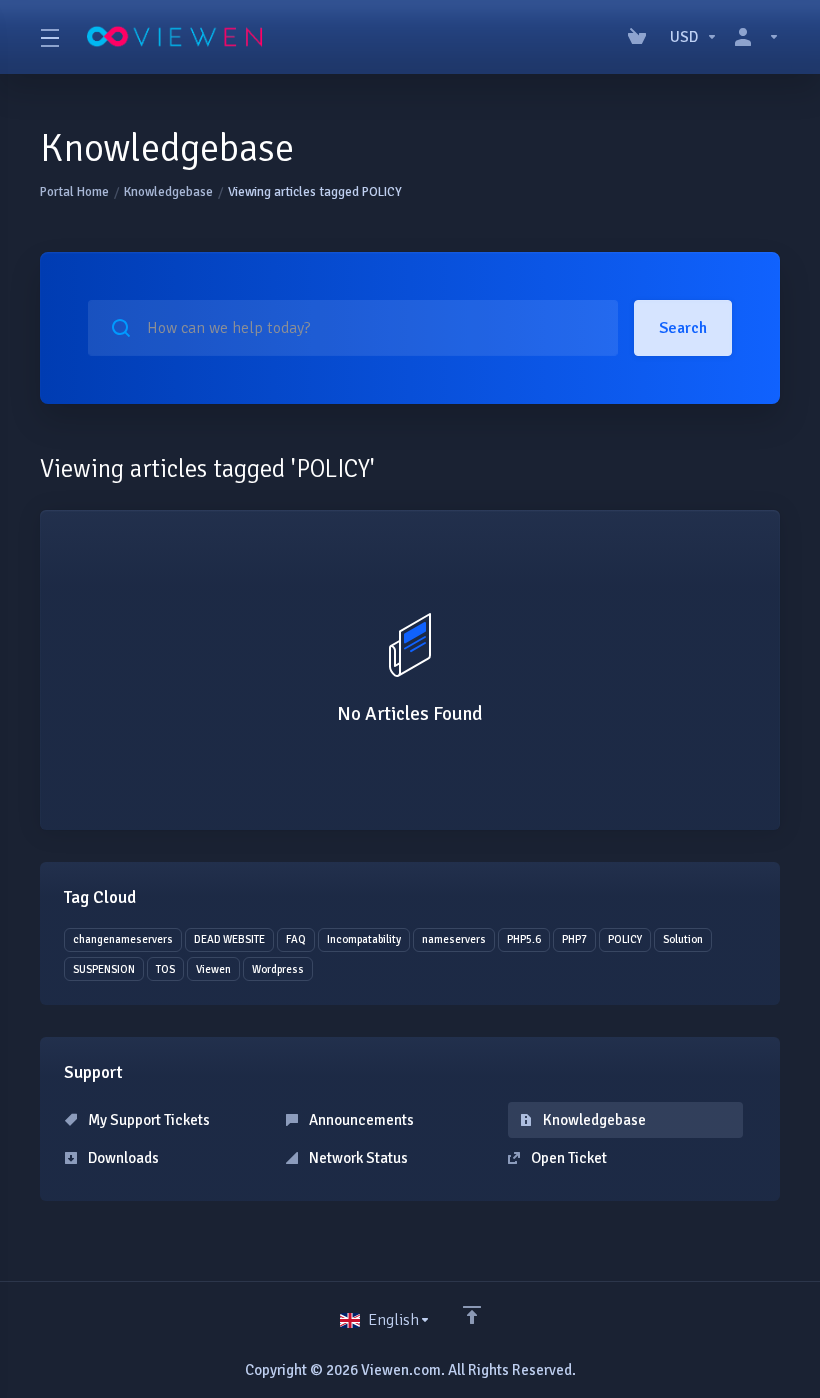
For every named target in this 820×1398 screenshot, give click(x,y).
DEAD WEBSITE (229, 939)
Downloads (122, 1158)
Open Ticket (567, 1158)
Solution (683, 939)
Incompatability (364, 939)
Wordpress (278, 969)
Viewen (213, 969)
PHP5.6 (524, 939)
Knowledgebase (168, 192)
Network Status (357, 1158)
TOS (165, 969)
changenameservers (123, 939)
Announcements (360, 1120)
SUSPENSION (104, 969)
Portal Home (74, 192)
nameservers (454, 939)
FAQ (296, 939)
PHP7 (574, 939)
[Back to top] (472, 1315)
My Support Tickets (147, 1120)
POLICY (625, 939)
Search (683, 328)
